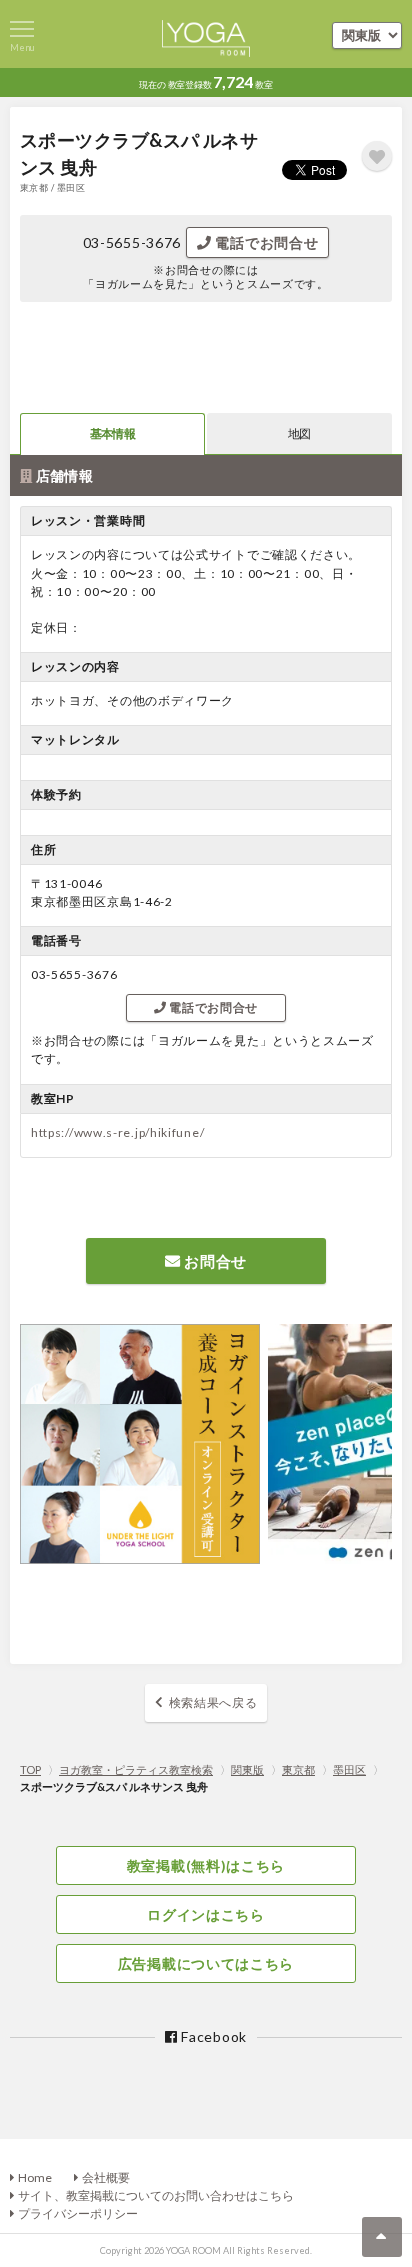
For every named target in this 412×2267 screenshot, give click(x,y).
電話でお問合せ (265, 242)
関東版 (247, 1769)
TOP (30, 1769)
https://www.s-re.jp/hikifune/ (117, 1132)
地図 (299, 433)
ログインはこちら (206, 1914)
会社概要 (106, 2177)
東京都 (298, 1769)
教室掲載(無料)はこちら (206, 1865)
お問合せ (214, 1261)
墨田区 (349, 1769)
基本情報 (112, 433)
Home (35, 2177)
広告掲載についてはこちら (206, 1963)
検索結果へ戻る (213, 1702)
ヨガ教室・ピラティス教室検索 (136, 1769)
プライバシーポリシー (78, 2213)
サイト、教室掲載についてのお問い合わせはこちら (156, 2195)
